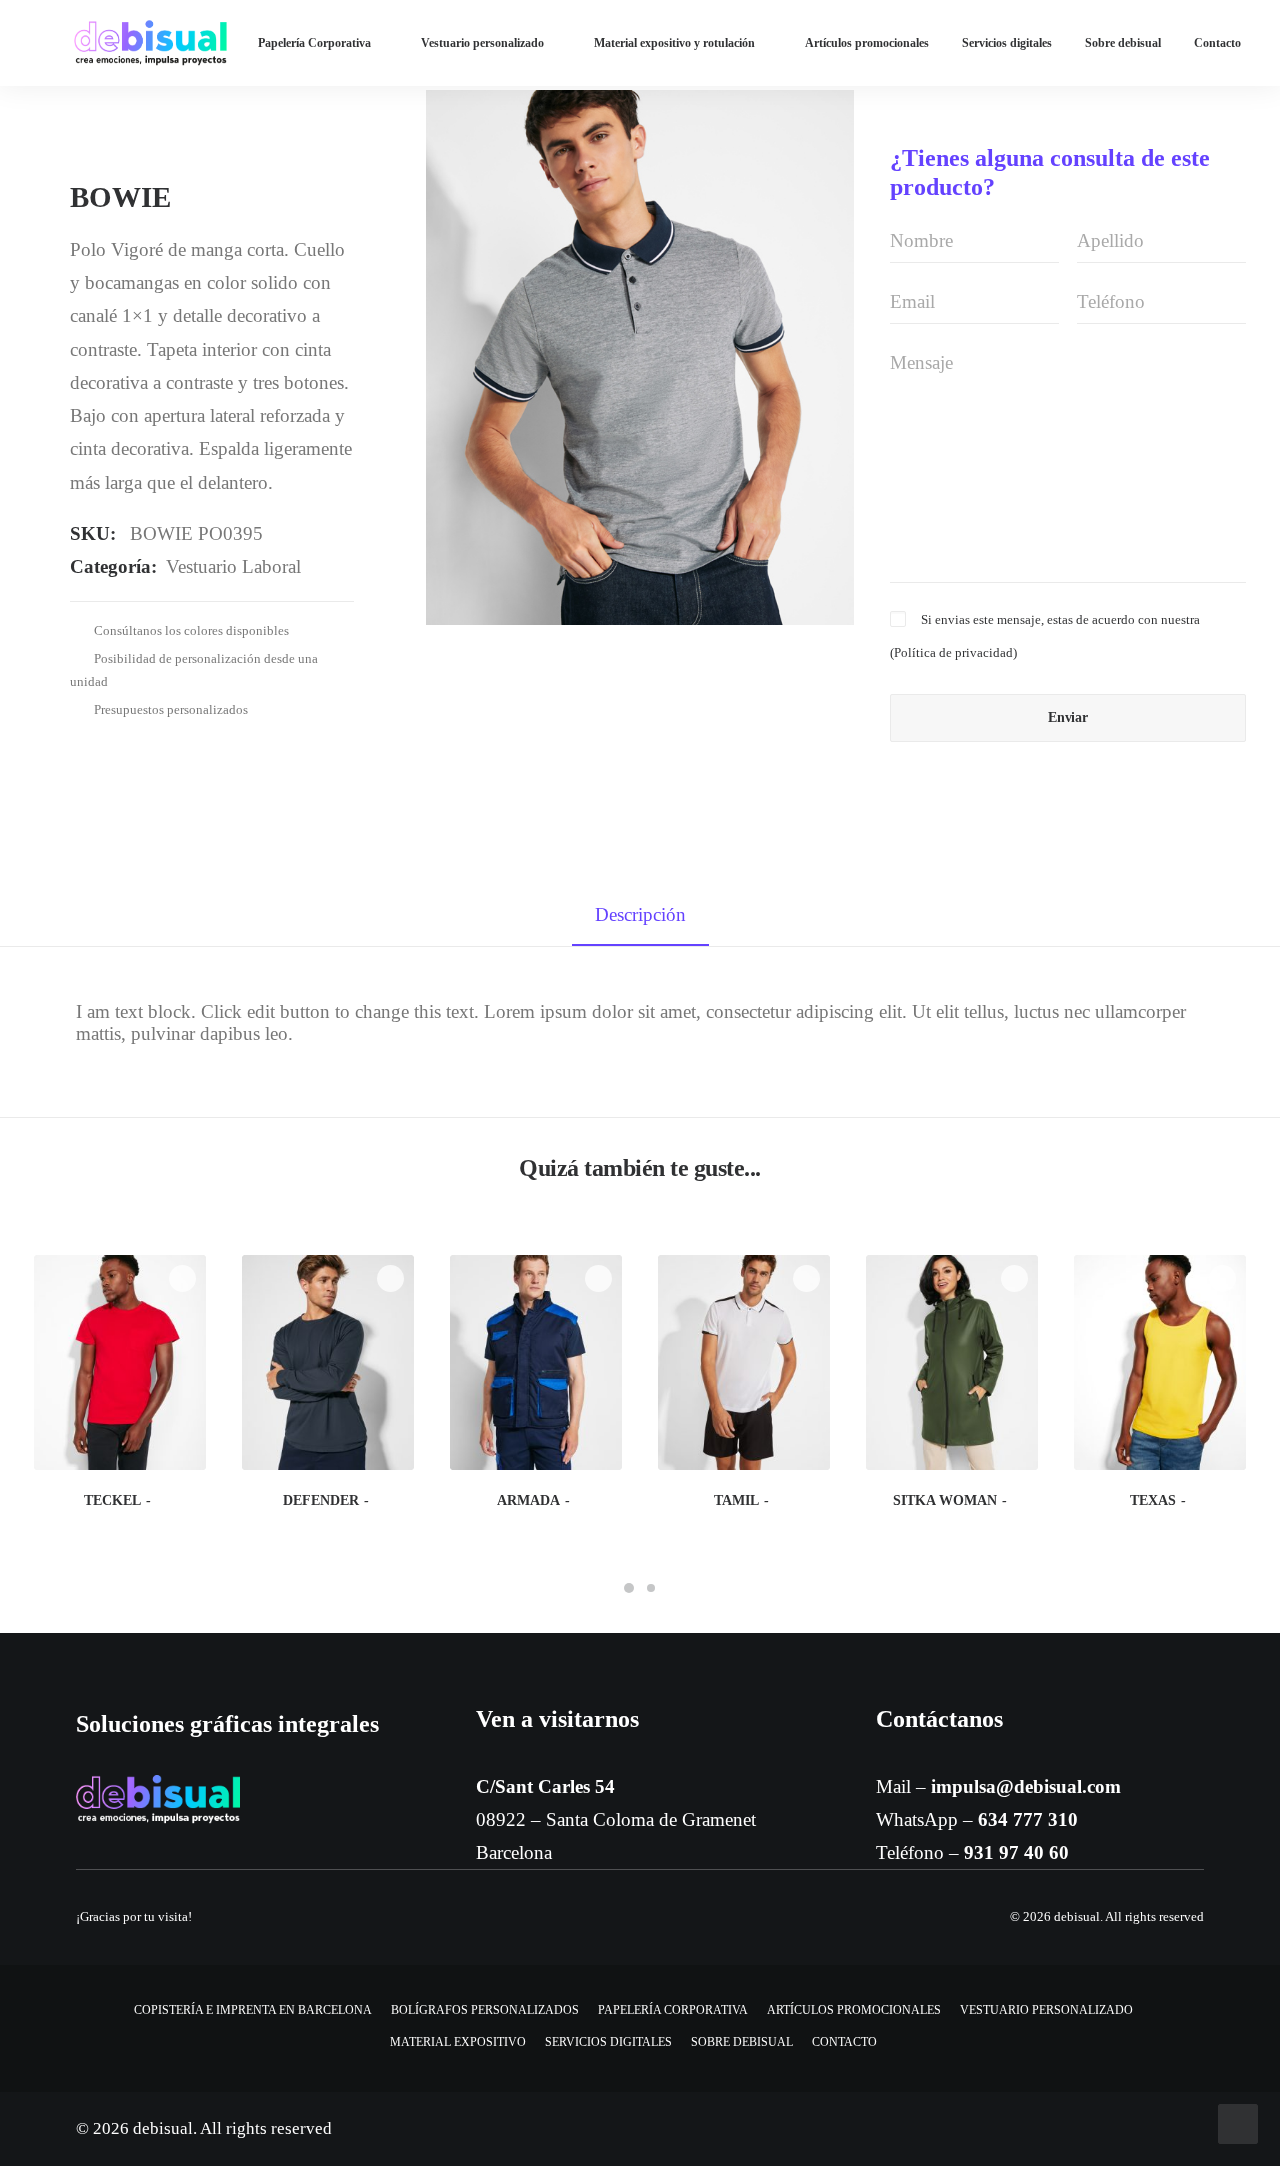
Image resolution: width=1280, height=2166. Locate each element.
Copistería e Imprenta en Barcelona (253, 2010)
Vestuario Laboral (233, 566)
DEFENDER (321, 1500)
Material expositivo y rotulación (674, 43)
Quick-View (182, 1278)
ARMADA (528, 1500)
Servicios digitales (1007, 43)
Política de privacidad (953, 652)
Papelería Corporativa (314, 43)
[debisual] (150, 43)
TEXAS (1153, 1500)
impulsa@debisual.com (1026, 1786)
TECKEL (112, 1500)
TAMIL (736, 1500)
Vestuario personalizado (482, 43)
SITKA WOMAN (945, 1500)
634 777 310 (1028, 1819)
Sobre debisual (1123, 43)
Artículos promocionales (867, 43)
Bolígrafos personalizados (485, 2010)
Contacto (1217, 43)
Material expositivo (458, 2042)
